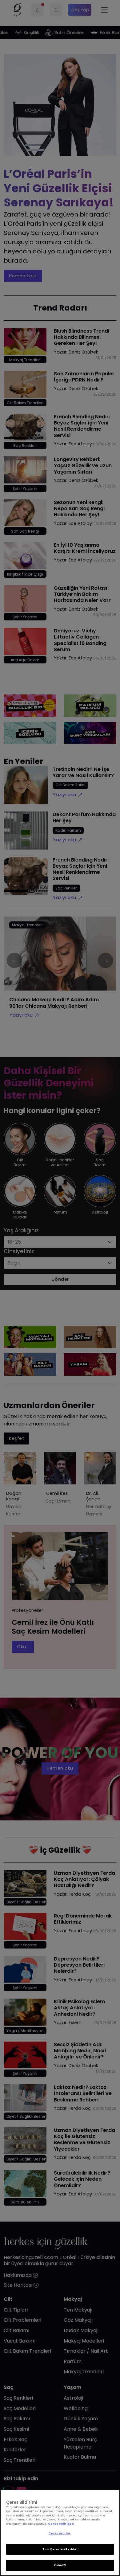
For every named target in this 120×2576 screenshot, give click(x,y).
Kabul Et (60, 2565)
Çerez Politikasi (61, 2524)
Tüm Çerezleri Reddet (60, 2549)
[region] (60, 2533)
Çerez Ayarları (60, 2533)
